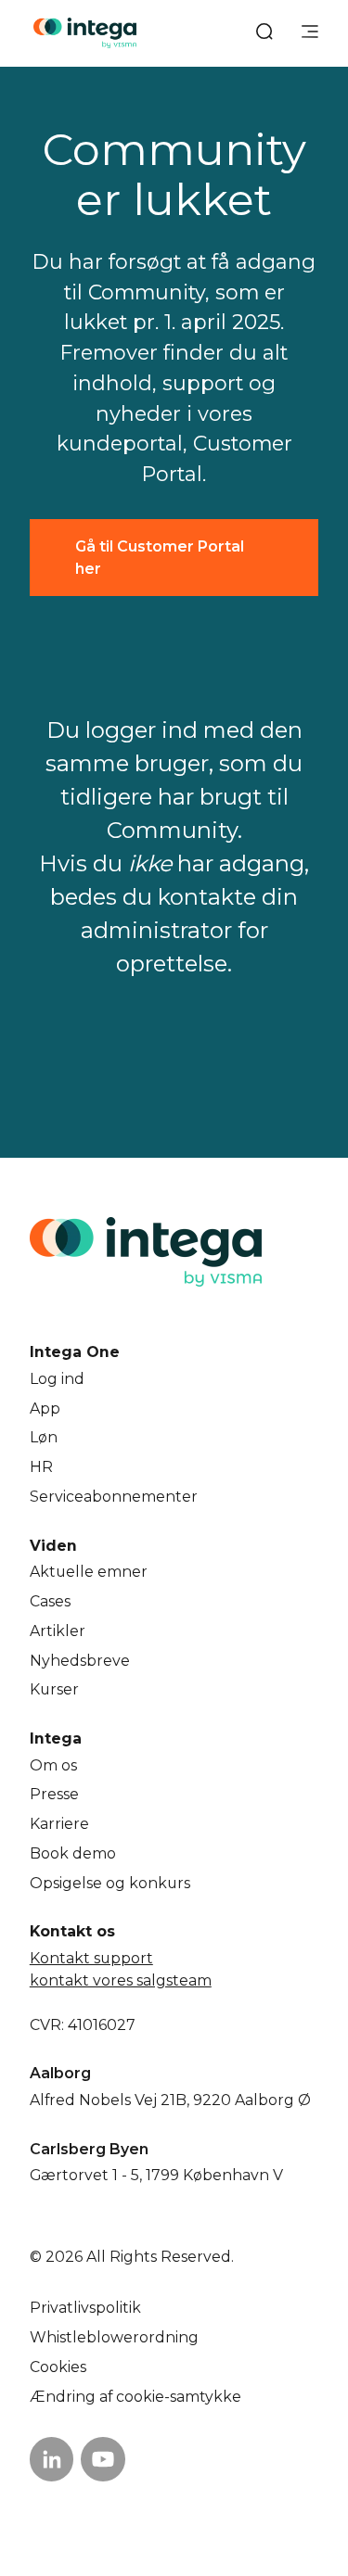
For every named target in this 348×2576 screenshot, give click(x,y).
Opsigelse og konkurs (110, 1883)
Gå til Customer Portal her (160, 558)
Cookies (58, 2367)
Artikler (58, 1631)
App (45, 1409)
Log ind (57, 1379)
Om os (53, 1765)
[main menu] (310, 33)
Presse (54, 1794)
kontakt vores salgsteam (121, 1980)
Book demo (73, 1853)
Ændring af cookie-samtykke (135, 2397)
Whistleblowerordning (114, 2337)
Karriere (59, 1824)
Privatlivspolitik (85, 2308)
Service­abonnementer (114, 1497)
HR (41, 1467)
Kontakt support (91, 1958)
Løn (44, 1437)
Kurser (54, 1689)
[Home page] (85, 33)
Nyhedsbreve (80, 1661)
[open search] (264, 33)
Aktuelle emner (89, 1572)
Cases (50, 1601)
